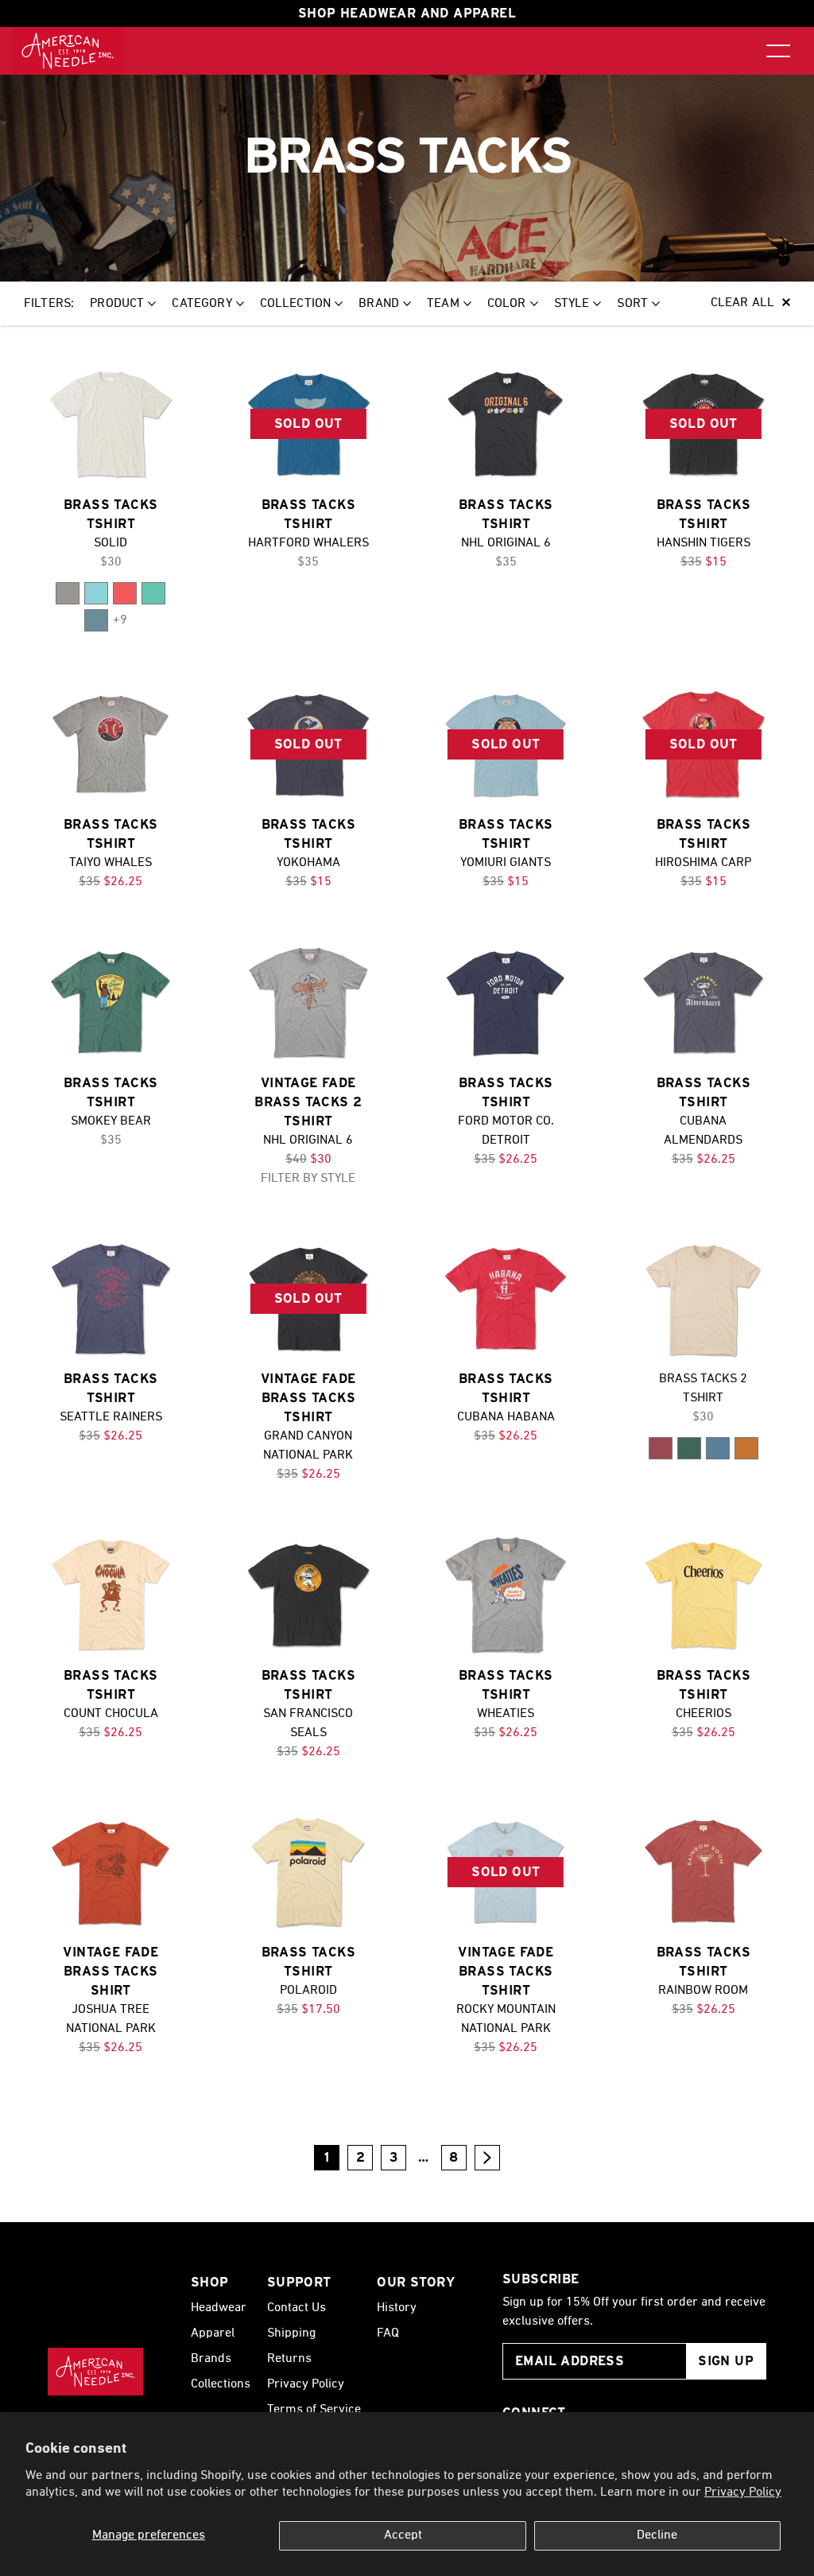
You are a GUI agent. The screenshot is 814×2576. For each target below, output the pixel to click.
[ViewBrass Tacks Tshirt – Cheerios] (704, 1595)
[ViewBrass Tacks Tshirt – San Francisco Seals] (309, 1595)
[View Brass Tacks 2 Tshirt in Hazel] (746, 1448)
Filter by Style (308, 1179)
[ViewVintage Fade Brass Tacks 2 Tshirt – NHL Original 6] (309, 1002)
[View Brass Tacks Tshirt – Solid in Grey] (68, 593)
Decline (657, 2535)
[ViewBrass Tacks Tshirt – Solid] (111, 424)
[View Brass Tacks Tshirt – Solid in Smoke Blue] (96, 620)
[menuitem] (68, 51)
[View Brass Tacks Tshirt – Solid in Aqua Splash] (96, 593)
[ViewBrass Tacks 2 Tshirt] (704, 1299)
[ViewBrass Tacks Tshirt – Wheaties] (506, 1595)
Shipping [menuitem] (291, 2333)
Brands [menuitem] (211, 2359)
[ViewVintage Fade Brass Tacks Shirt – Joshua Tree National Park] (111, 1873)
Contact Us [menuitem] (297, 2308)
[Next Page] (487, 2158)
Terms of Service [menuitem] (314, 2410)
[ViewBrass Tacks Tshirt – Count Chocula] (111, 1595)
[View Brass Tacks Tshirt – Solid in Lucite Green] (153, 593)
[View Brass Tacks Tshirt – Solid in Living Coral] (125, 593)
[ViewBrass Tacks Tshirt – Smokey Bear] (111, 1002)
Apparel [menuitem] (213, 2333)
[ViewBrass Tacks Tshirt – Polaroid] (309, 1873)
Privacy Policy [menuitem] (306, 2384)
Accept (403, 2535)
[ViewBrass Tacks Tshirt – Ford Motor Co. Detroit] (506, 1002)
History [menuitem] (397, 2308)
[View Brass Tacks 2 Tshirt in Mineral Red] (661, 1448)
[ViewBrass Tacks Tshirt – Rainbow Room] (704, 1873)
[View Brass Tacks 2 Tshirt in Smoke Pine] (689, 1448)
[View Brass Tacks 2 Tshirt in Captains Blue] (718, 1448)
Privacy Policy (743, 2492)
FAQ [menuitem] (388, 2333)
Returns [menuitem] (289, 2359)
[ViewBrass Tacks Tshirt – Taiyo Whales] (111, 745)
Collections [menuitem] (221, 2384)
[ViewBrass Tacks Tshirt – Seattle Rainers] (111, 1299)
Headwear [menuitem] (219, 2308)
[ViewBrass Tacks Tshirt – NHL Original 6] (506, 424)
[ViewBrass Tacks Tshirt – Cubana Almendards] (704, 1002)
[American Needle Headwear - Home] (95, 2372)
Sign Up (726, 2361)
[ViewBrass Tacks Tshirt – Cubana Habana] (506, 1299)
